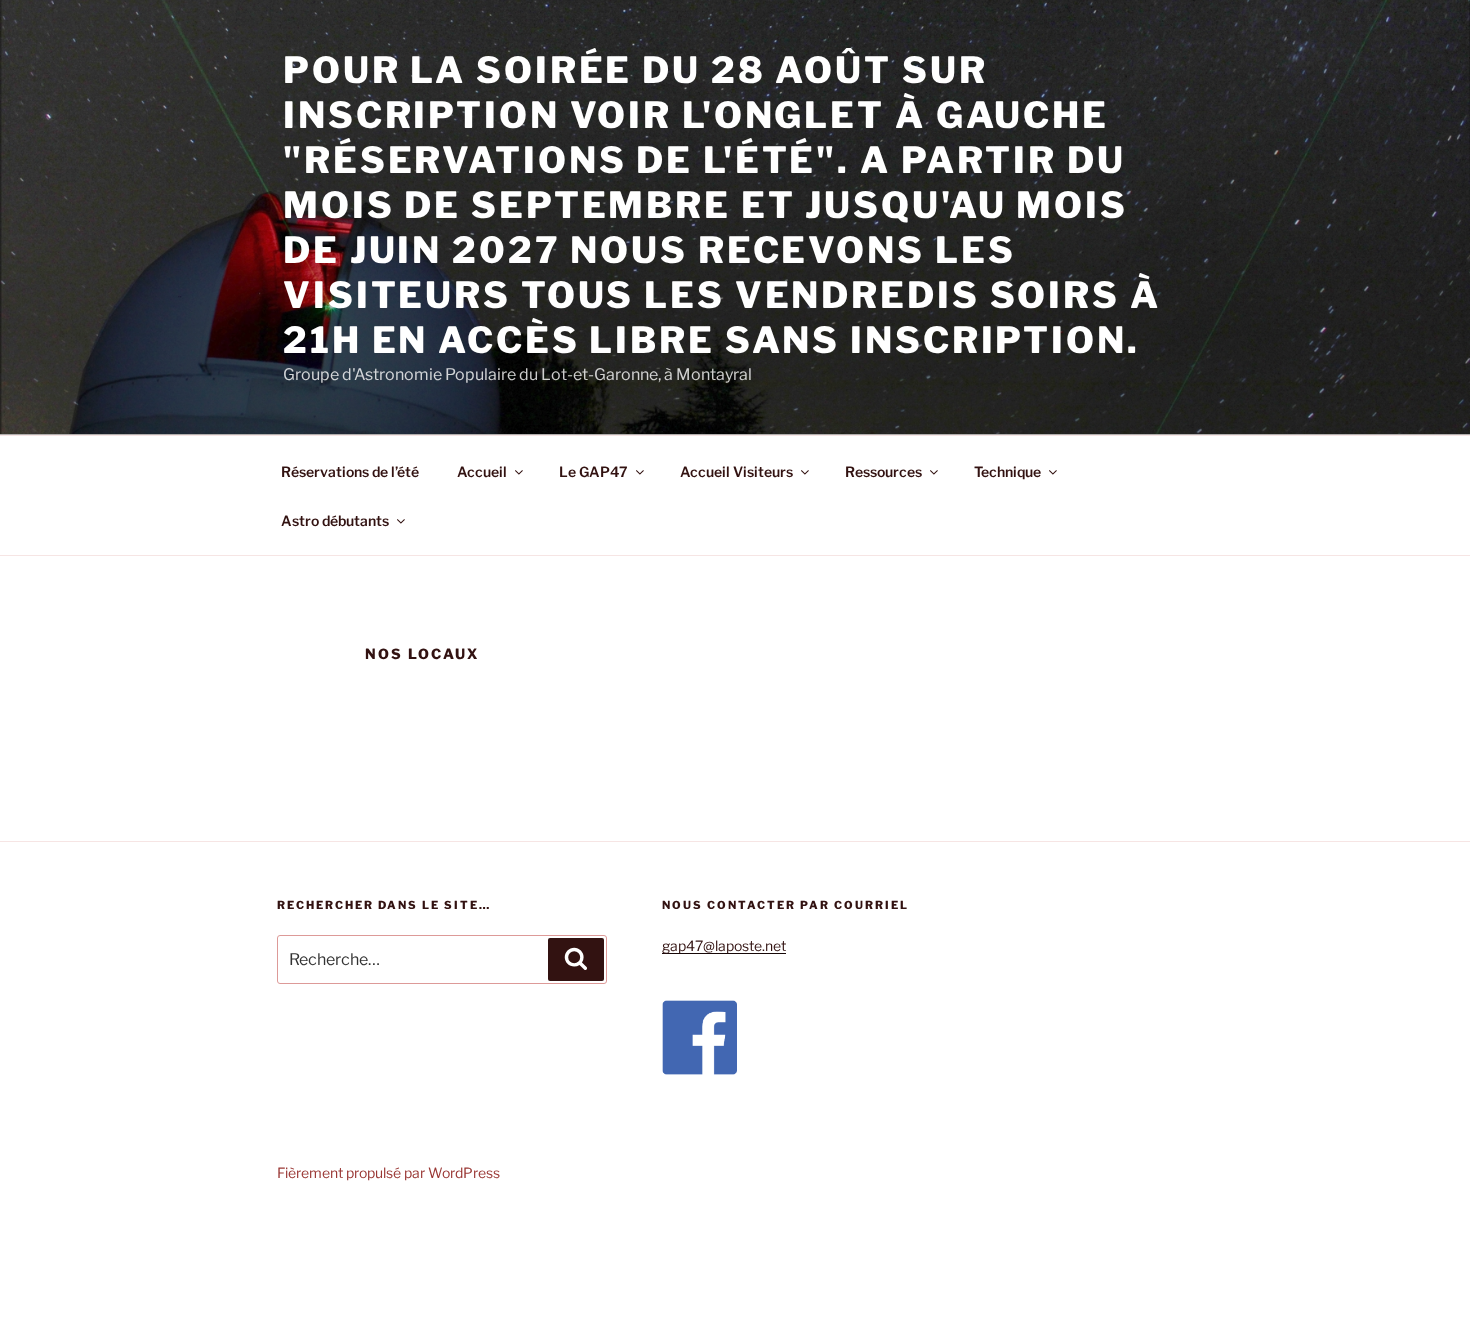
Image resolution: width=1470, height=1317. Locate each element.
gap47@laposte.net (724, 945)
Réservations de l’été (350, 471)
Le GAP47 (593, 471)
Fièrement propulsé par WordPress (388, 1172)
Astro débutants (335, 520)
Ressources (883, 471)
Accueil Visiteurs (736, 471)
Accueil (482, 471)
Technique (1007, 471)
